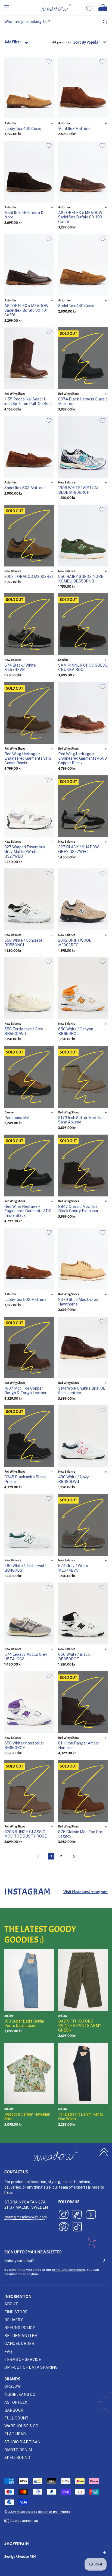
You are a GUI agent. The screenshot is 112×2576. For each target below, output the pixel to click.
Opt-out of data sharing (31, 2367)
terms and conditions (69, 2270)
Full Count (16, 2418)
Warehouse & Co (21, 2426)
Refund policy (20, 2328)
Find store (16, 2312)
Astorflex (16, 2402)
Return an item (21, 2335)
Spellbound (17, 2458)
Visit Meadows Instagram (85, 1892)
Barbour (14, 2410)
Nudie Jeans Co (20, 2394)
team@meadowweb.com (26, 2217)
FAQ (8, 2351)
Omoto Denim (18, 2450)
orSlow (13, 2386)
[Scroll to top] (104, 2152)
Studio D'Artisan (22, 2442)
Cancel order (19, 2343)
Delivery (14, 2320)
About (11, 2304)
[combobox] (56, 22)
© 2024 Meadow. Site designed (37, 2512)
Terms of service (23, 2359)
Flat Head (15, 2434)
